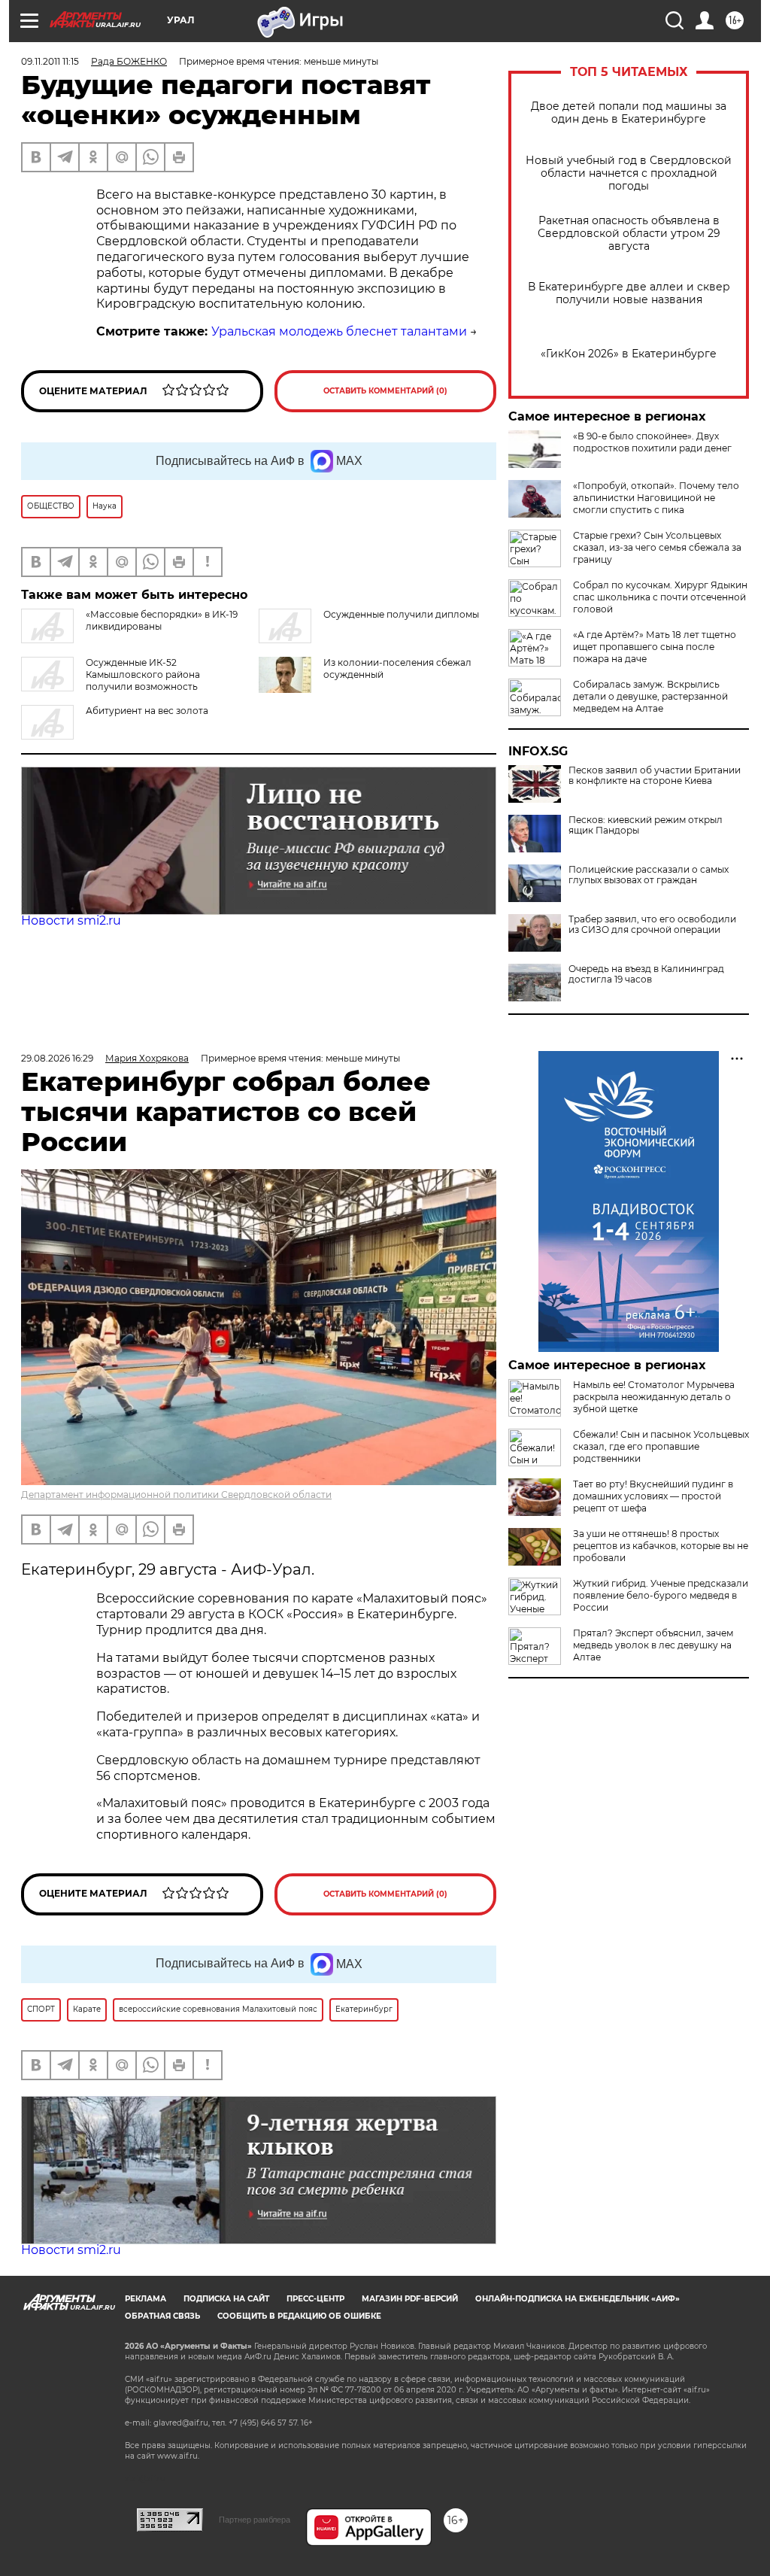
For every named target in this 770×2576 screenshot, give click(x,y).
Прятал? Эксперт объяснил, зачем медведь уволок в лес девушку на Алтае (653, 1645)
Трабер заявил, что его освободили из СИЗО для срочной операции (652, 925)
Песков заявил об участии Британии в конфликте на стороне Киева (655, 776)
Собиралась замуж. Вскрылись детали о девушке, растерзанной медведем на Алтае (650, 696)
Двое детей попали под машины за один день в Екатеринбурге (629, 113)
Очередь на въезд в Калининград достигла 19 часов (646, 974)
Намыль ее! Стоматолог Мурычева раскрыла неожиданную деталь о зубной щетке (654, 1397)
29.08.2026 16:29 (57, 1058)
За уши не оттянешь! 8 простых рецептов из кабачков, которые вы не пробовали (661, 1546)
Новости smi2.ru (71, 920)
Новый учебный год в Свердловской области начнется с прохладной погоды (629, 173)
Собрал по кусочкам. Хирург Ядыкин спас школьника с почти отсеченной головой (660, 597)
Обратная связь (162, 2316)
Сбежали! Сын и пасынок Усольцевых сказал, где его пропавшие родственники (661, 1446)
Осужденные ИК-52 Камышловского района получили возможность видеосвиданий (111, 680)
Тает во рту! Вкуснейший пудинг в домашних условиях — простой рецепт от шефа (653, 1496)
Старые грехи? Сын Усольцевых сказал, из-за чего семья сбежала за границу (657, 547)
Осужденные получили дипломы (401, 614)
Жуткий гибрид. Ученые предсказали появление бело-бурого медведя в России (661, 1595)
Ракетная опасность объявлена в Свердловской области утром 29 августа (629, 234)
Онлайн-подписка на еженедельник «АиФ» (577, 2299)
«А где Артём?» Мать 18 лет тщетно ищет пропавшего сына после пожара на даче (655, 647)
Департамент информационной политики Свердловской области (176, 1495)
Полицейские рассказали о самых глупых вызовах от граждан (649, 875)
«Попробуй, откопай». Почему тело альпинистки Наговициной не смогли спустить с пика (656, 498)
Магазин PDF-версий (410, 2299)
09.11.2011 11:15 (50, 61)
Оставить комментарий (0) (385, 391)
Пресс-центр (315, 2299)
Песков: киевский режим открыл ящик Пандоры (646, 825)
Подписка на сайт (226, 2299)
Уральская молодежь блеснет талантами (339, 331)
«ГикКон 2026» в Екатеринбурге (629, 354)
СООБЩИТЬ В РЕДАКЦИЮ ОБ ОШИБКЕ (299, 2316)
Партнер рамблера (255, 2520)
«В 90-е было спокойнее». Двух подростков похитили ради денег (652, 442)
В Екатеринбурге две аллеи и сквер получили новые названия (629, 293)
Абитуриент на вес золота (147, 711)
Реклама (146, 2299)
